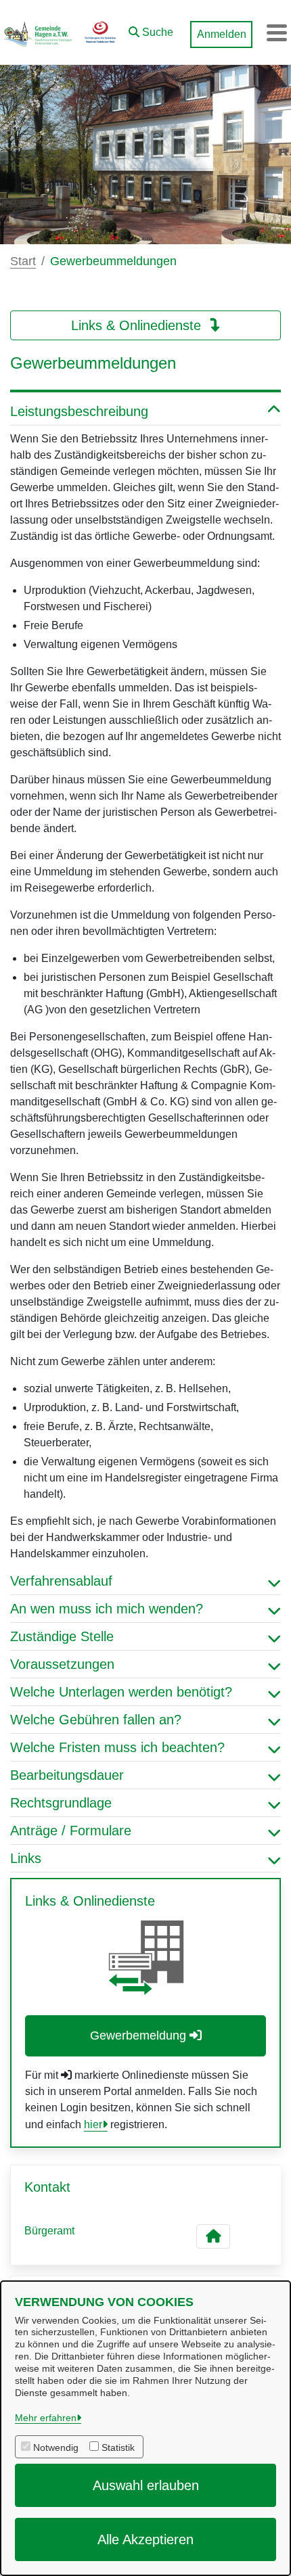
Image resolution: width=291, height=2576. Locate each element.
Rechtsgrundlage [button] (61, 1803)
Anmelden (222, 34)
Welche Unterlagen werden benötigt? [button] (121, 1692)
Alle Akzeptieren (145, 2539)
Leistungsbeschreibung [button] (79, 411)
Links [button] (26, 1858)
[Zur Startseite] (61, 32)
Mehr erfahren (46, 2418)
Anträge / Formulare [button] (71, 1831)
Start (23, 261)
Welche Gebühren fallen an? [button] (96, 1720)
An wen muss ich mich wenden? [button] (107, 1609)
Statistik (118, 2447)
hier (93, 2124)
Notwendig (56, 2447)
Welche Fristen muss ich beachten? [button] (117, 1747)
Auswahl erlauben (146, 2485)
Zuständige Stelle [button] (62, 1636)
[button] (151, 29)
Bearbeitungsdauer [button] (67, 1775)
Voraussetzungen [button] (62, 1664)
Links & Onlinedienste (138, 325)
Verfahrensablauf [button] (61, 1581)
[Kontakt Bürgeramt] (213, 2236)
